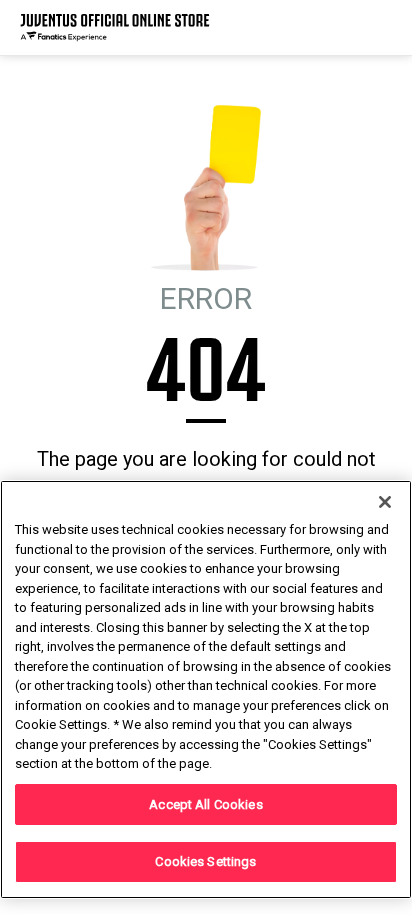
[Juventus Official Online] (115, 27)
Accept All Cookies (205, 804)
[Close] (385, 502)
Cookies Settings (205, 861)
